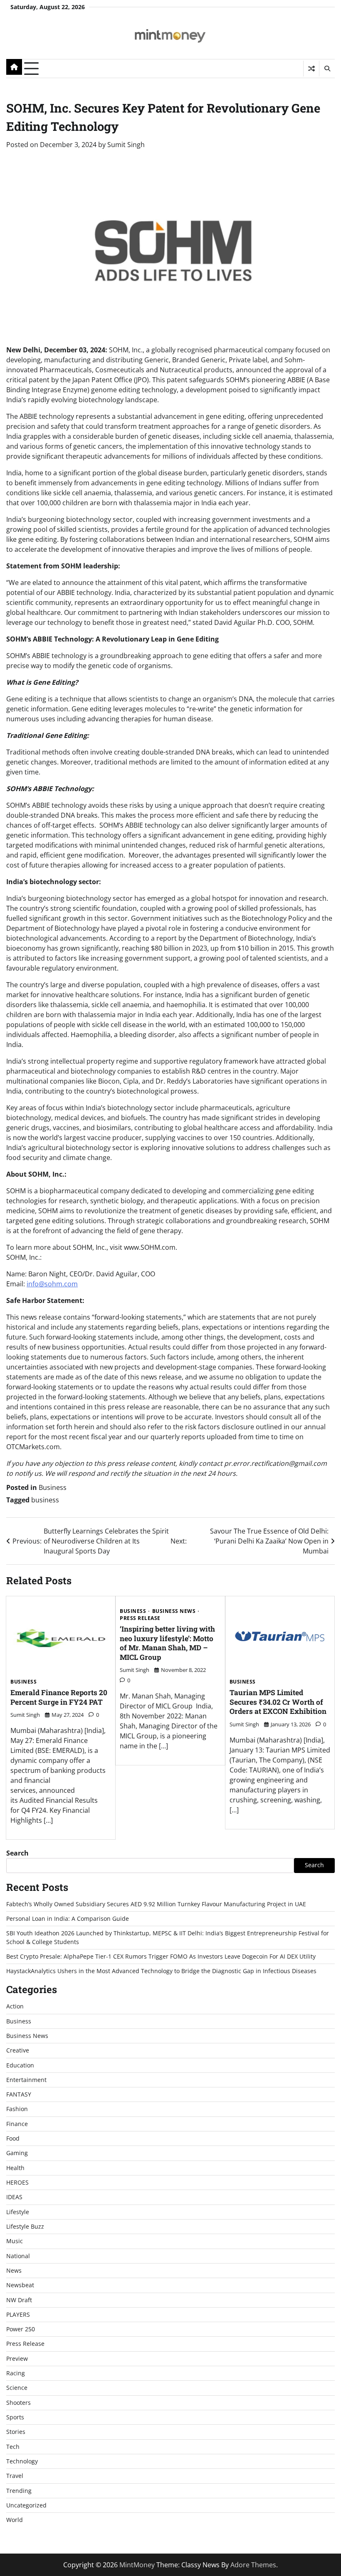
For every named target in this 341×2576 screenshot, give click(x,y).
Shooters (19, 2403)
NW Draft (19, 2300)
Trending (19, 2491)
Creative (18, 2050)
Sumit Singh (126, 145)
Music (15, 2241)
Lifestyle (18, 2212)
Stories (16, 2432)
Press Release (140, 1618)
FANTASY (19, 2094)
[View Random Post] (311, 69)
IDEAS (14, 2197)
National (18, 2256)
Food (13, 2138)
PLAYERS (18, 2315)
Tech (13, 2447)
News (14, 2271)
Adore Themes (253, 2565)
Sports (15, 2417)
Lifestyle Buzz (25, 2227)
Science (17, 2388)
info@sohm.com (52, 1284)
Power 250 (21, 2329)
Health (15, 2168)
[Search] (327, 69)
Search (17, 1853)
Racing (16, 2373)
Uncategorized (26, 2505)
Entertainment (26, 2080)
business (45, 1500)
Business (53, 1487)
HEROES (17, 2183)
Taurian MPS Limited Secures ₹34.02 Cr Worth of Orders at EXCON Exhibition (278, 1702)
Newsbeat (20, 2285)
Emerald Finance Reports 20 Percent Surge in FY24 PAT (59, 1697)
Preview (17, 2359)
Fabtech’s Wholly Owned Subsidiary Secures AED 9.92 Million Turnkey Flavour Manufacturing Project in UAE (156, 1904)
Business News (174, 1611)
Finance (17, 2124)
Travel (15, 2476)
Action (15, 2006)
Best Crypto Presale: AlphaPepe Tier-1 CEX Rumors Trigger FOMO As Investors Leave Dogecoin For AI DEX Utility (161, 1957)
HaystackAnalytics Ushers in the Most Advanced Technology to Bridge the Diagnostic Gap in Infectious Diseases (161, 1971)
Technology (22, 2461)
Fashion (17, 2109)
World (15, 2520)
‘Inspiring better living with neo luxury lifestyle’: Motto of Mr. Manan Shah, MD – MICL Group (167, 1643)
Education (20, 2065)
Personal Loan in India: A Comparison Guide (68, 1919)
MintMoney (137, 2565)
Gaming (17, 2153)
